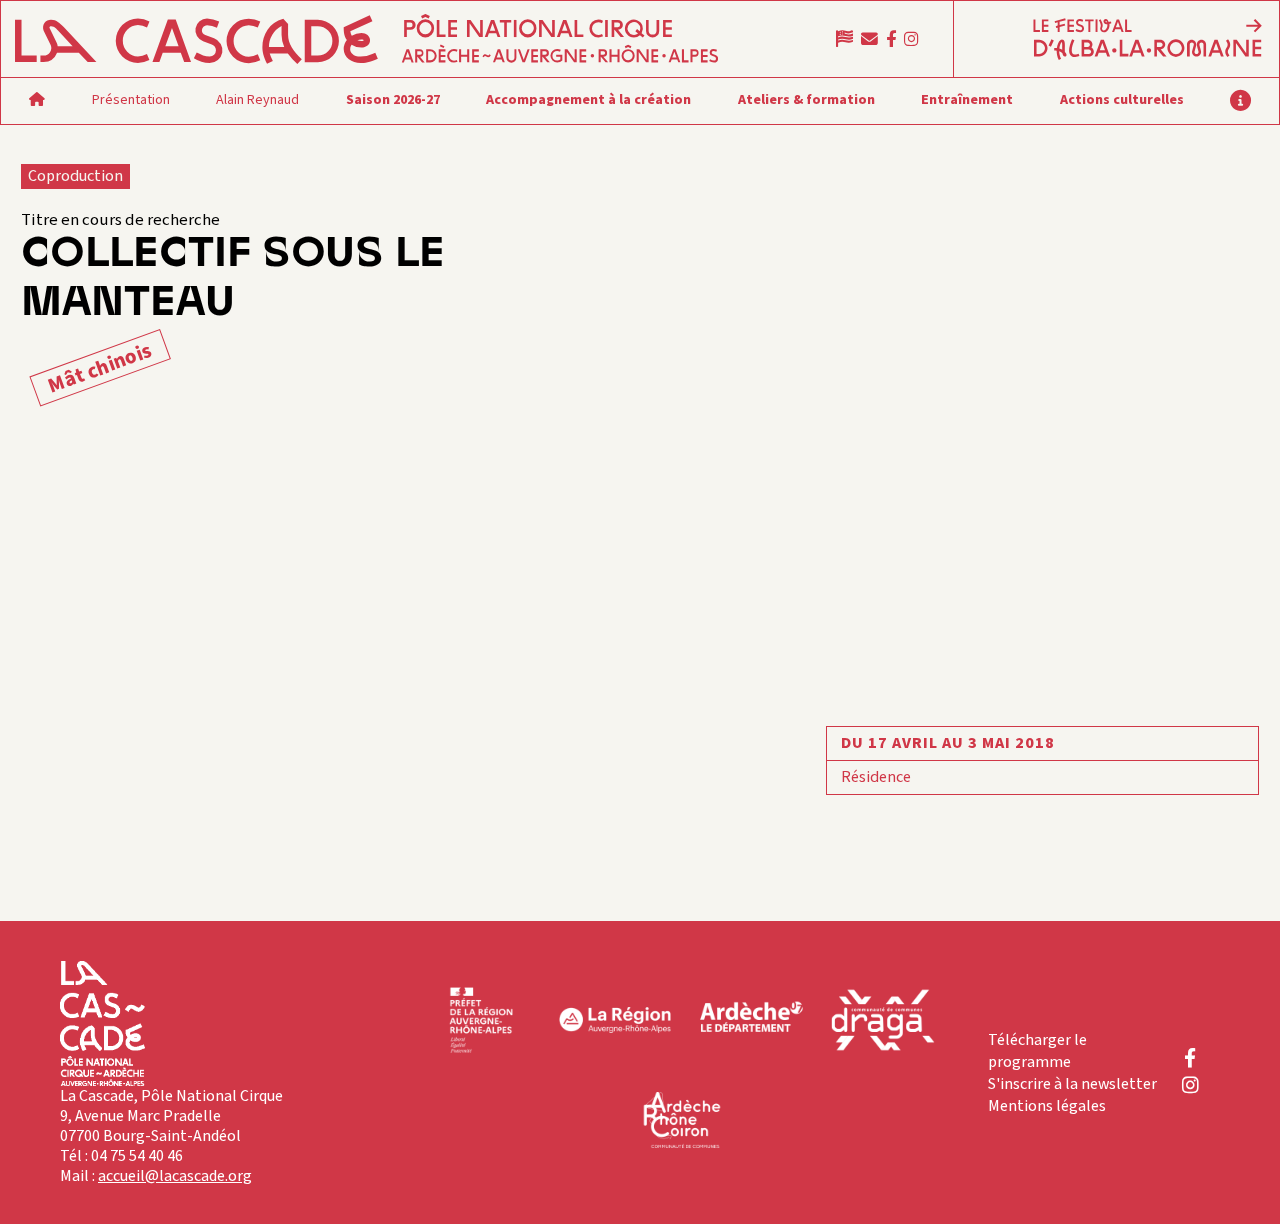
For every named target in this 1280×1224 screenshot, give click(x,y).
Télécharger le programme (1037, 1051)
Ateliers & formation (806, 100)
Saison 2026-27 (393, 100)
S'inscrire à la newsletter (1072, 1084)
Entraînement (967, 100)
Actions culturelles (1122, 100)
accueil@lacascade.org (175, 1176)
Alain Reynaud (257, 100)
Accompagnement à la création (588, 100)
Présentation (131, 100)
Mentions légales (1047, 1106)
